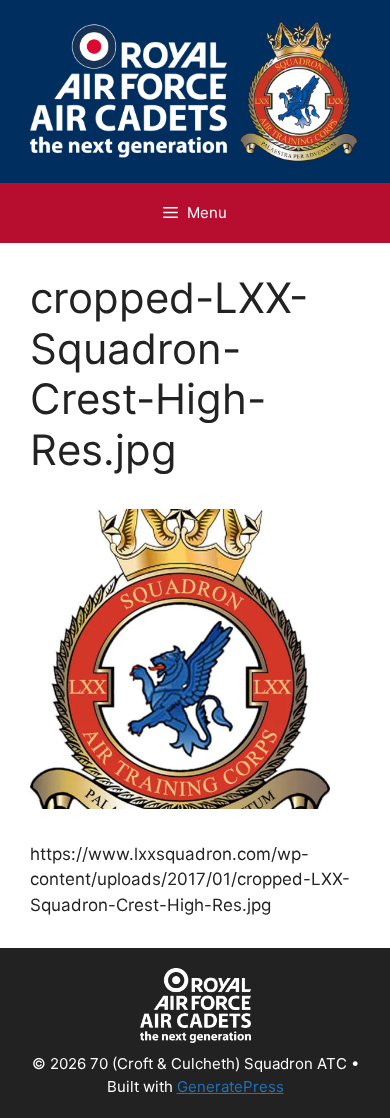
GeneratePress (230, 1086)
